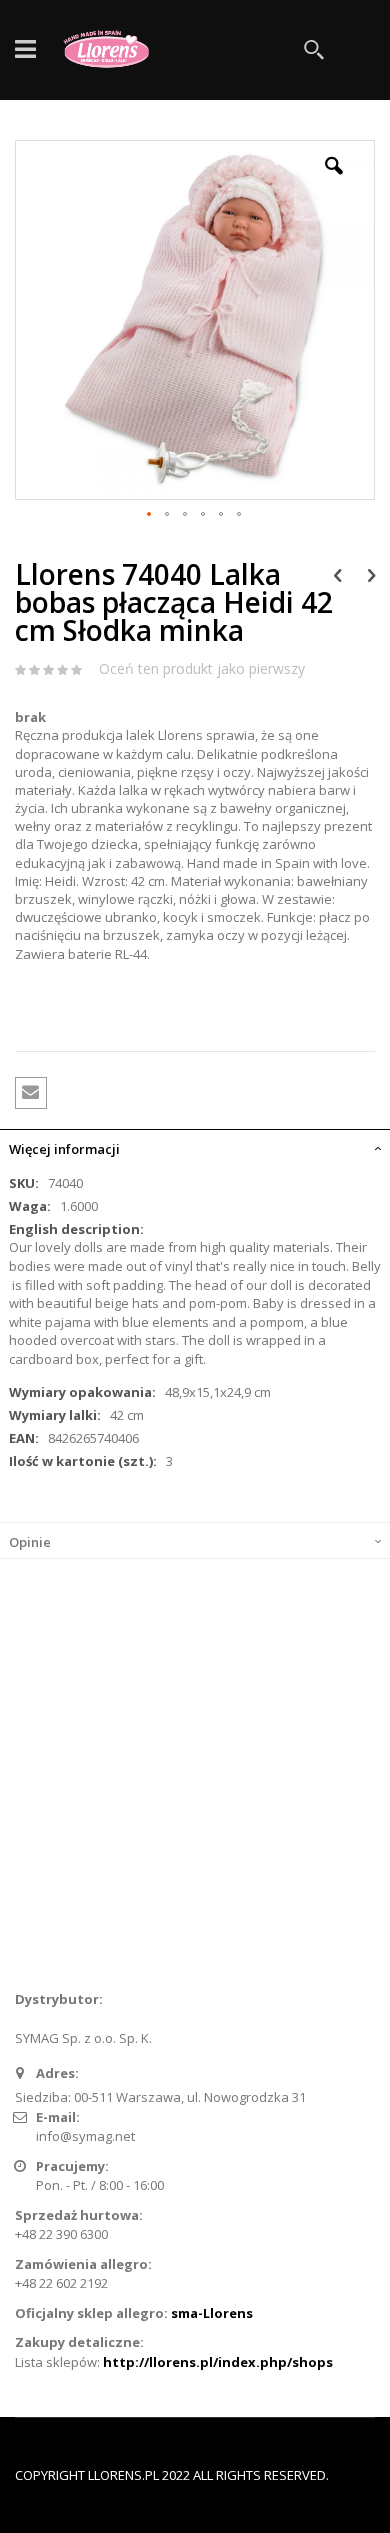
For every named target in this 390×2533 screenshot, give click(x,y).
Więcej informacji (64, 1149)
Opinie (30, 1542)
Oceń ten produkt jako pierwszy (202, 668)
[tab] (195, 1147)
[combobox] (230, 50)
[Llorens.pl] (111, 50)
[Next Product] (371, 574)
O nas (46, 1806)
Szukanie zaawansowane (107, 1872)
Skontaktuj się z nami (92, 1839)
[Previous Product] (337, 574)
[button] (334, 181)
